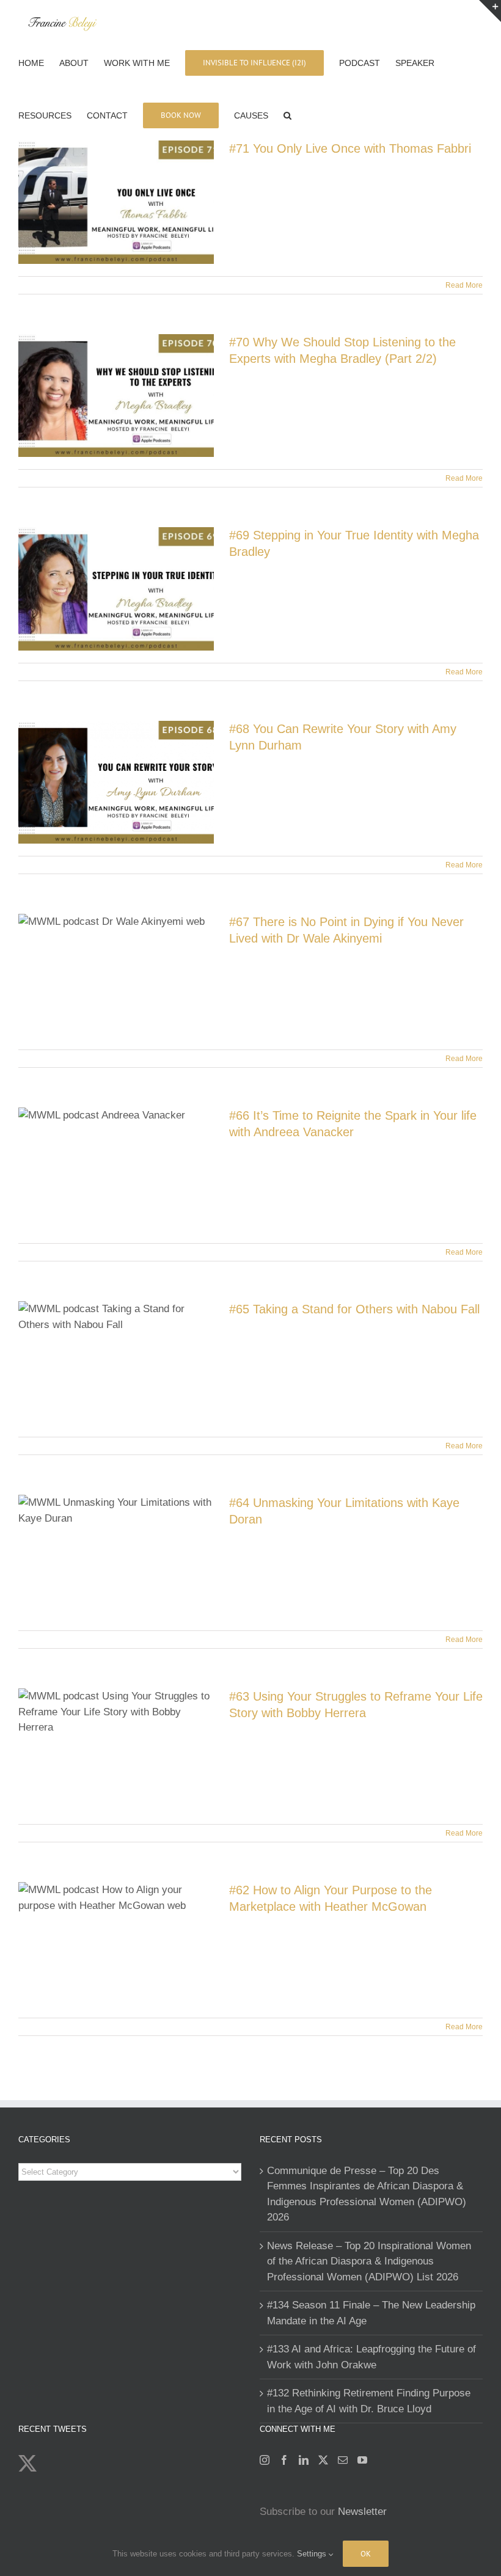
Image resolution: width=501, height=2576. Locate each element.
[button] (287, 114)
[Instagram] (265, 2460)
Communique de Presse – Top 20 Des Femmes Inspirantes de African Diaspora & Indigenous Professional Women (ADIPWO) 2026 (367, 2194)
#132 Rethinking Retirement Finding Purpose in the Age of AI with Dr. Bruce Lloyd (369, 2401)
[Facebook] (284, 2460)
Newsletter (362, 2512)
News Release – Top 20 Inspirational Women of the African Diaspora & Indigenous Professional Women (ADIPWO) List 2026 (369, 2261)
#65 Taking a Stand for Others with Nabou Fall (354, 1309)
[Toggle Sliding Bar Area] (490, 11)
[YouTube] (362, 2460)
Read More (464, 285)
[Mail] (343, 2460)
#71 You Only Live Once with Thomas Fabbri (350, 148)
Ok (366, 2554)
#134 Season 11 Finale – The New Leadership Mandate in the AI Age (371, 2313)
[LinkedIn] (304, 2460)
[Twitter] (323, 2460)
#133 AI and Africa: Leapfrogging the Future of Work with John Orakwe (371, 2357)
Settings (313, 2554)
